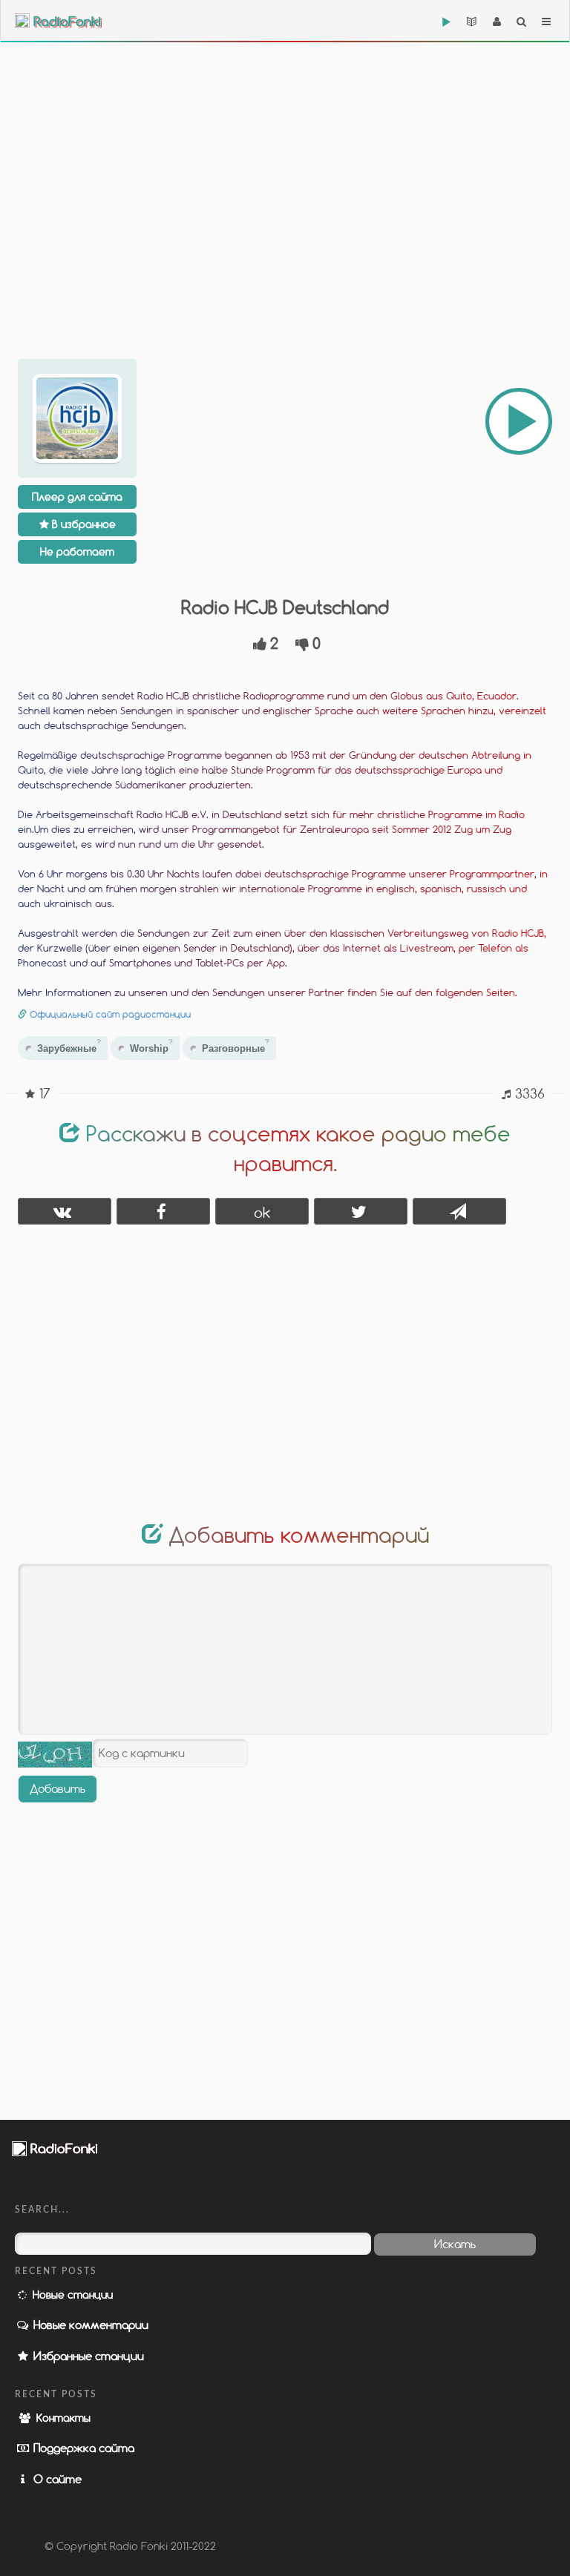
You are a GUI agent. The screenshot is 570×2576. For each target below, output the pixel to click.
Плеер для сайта (77, 497)
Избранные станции (87, 2356)
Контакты (62, 2418)
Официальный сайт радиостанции (110, 1014)
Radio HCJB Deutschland (285, 607)
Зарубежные (69, 1046)
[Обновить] (55, 1755)
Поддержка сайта (82, 2448)
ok (262, 1212)
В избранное (82, 524)
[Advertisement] (285, 178)
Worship (151, 1046)
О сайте (56, 2479)
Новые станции (71, 2295)
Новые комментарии (89, 2325)
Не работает (77, 551)
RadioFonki (65, 22)
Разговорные (236, 1046)
